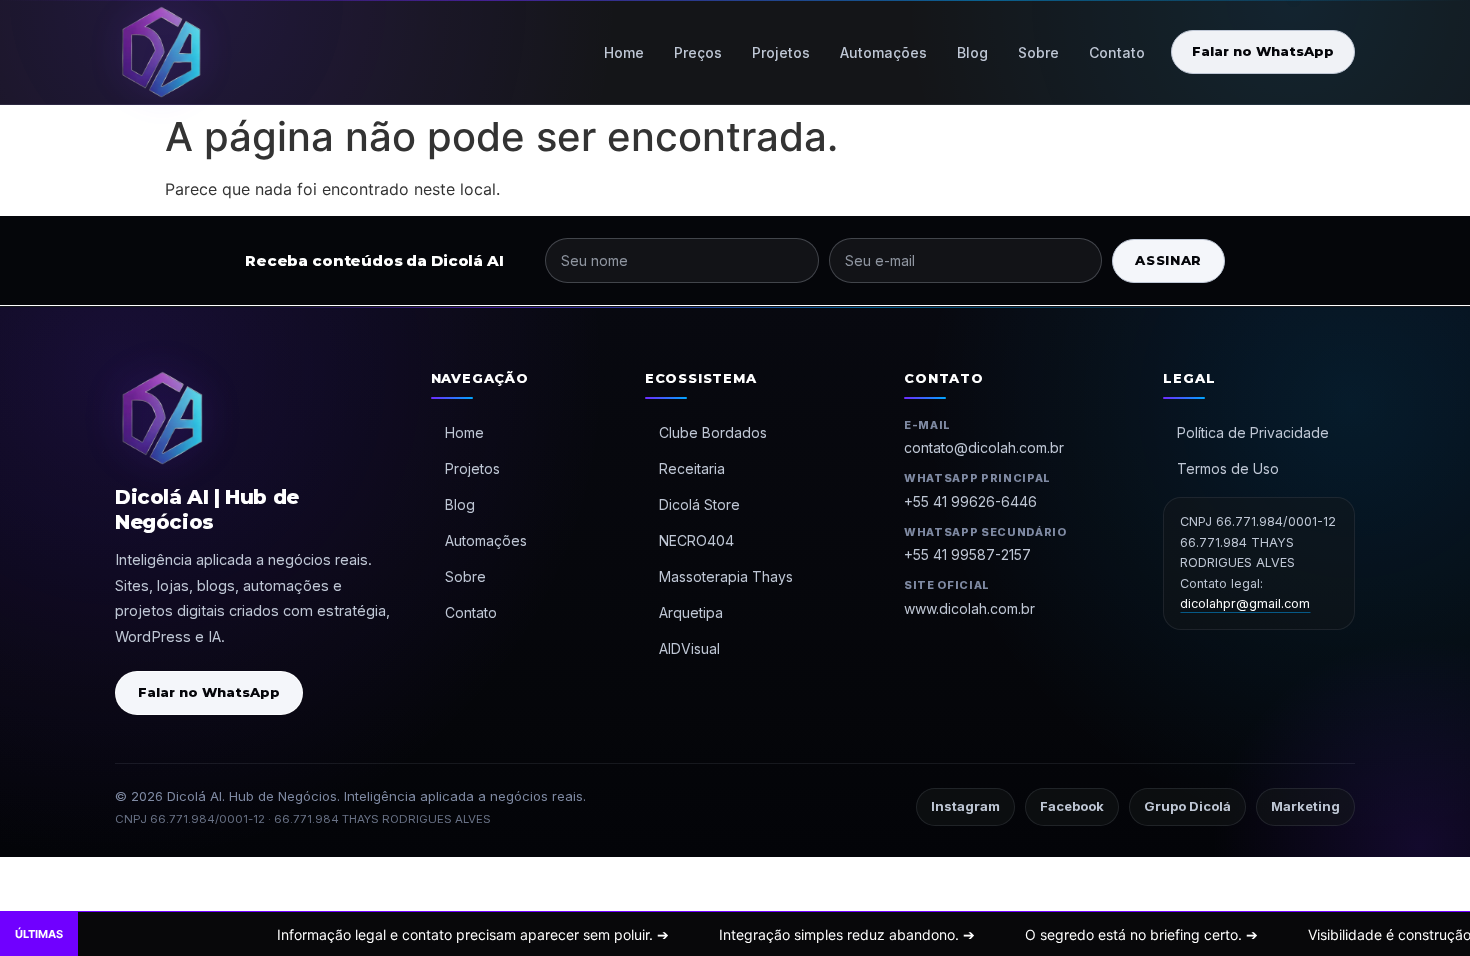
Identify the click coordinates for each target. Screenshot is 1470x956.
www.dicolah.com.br (969, 608)
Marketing (1305, 806)
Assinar (1168, 260)
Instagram (965, 806)
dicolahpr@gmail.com (1245, 603)
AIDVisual (689, 648)
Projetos (781, 52)
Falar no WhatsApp (1263, 51)
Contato (1117, 52)
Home (624, 52)
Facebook (1072, 806)
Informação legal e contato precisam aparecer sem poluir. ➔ (398, 934)
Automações (883, 52)
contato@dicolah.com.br (984, 447)
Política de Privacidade (1253, 432)
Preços (698, 52)
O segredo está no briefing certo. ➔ (1066, 934)
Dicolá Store (699, 504)
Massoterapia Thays (726, 576)
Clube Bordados (713, 432)
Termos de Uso (1228, 468)
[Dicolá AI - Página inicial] (161, 52)
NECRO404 (696, 540)
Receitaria (692, 468)
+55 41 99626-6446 (970, 501)
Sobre (1038, 52)
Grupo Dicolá (1187, 806)
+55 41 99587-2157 (967, 554)
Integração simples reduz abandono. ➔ (772, 934)
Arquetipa (691, 612)
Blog (972, 52)
